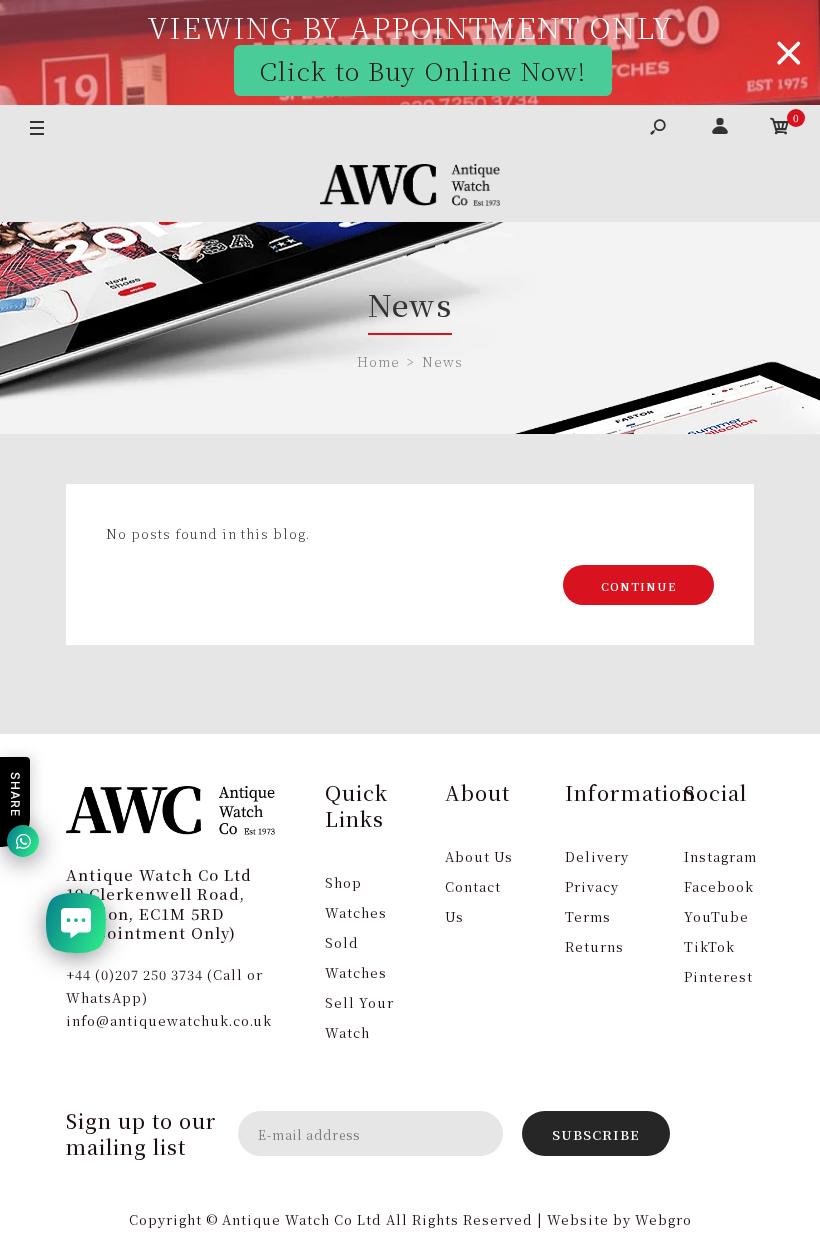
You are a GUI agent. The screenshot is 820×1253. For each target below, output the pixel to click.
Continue (638, 586)
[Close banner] (789, 53)
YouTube (716, 916)
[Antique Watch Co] (410, 188)
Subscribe (596, 1134)
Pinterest (718, 976)
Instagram (720, 856)
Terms (588, 916)
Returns (594, 946)
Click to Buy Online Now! (422, 70)
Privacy (592, 886)
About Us (479, 856)
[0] (780, 129)
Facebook (719, 886)
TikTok (709, 946)
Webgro (663, 1219)
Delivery (597, 856)
